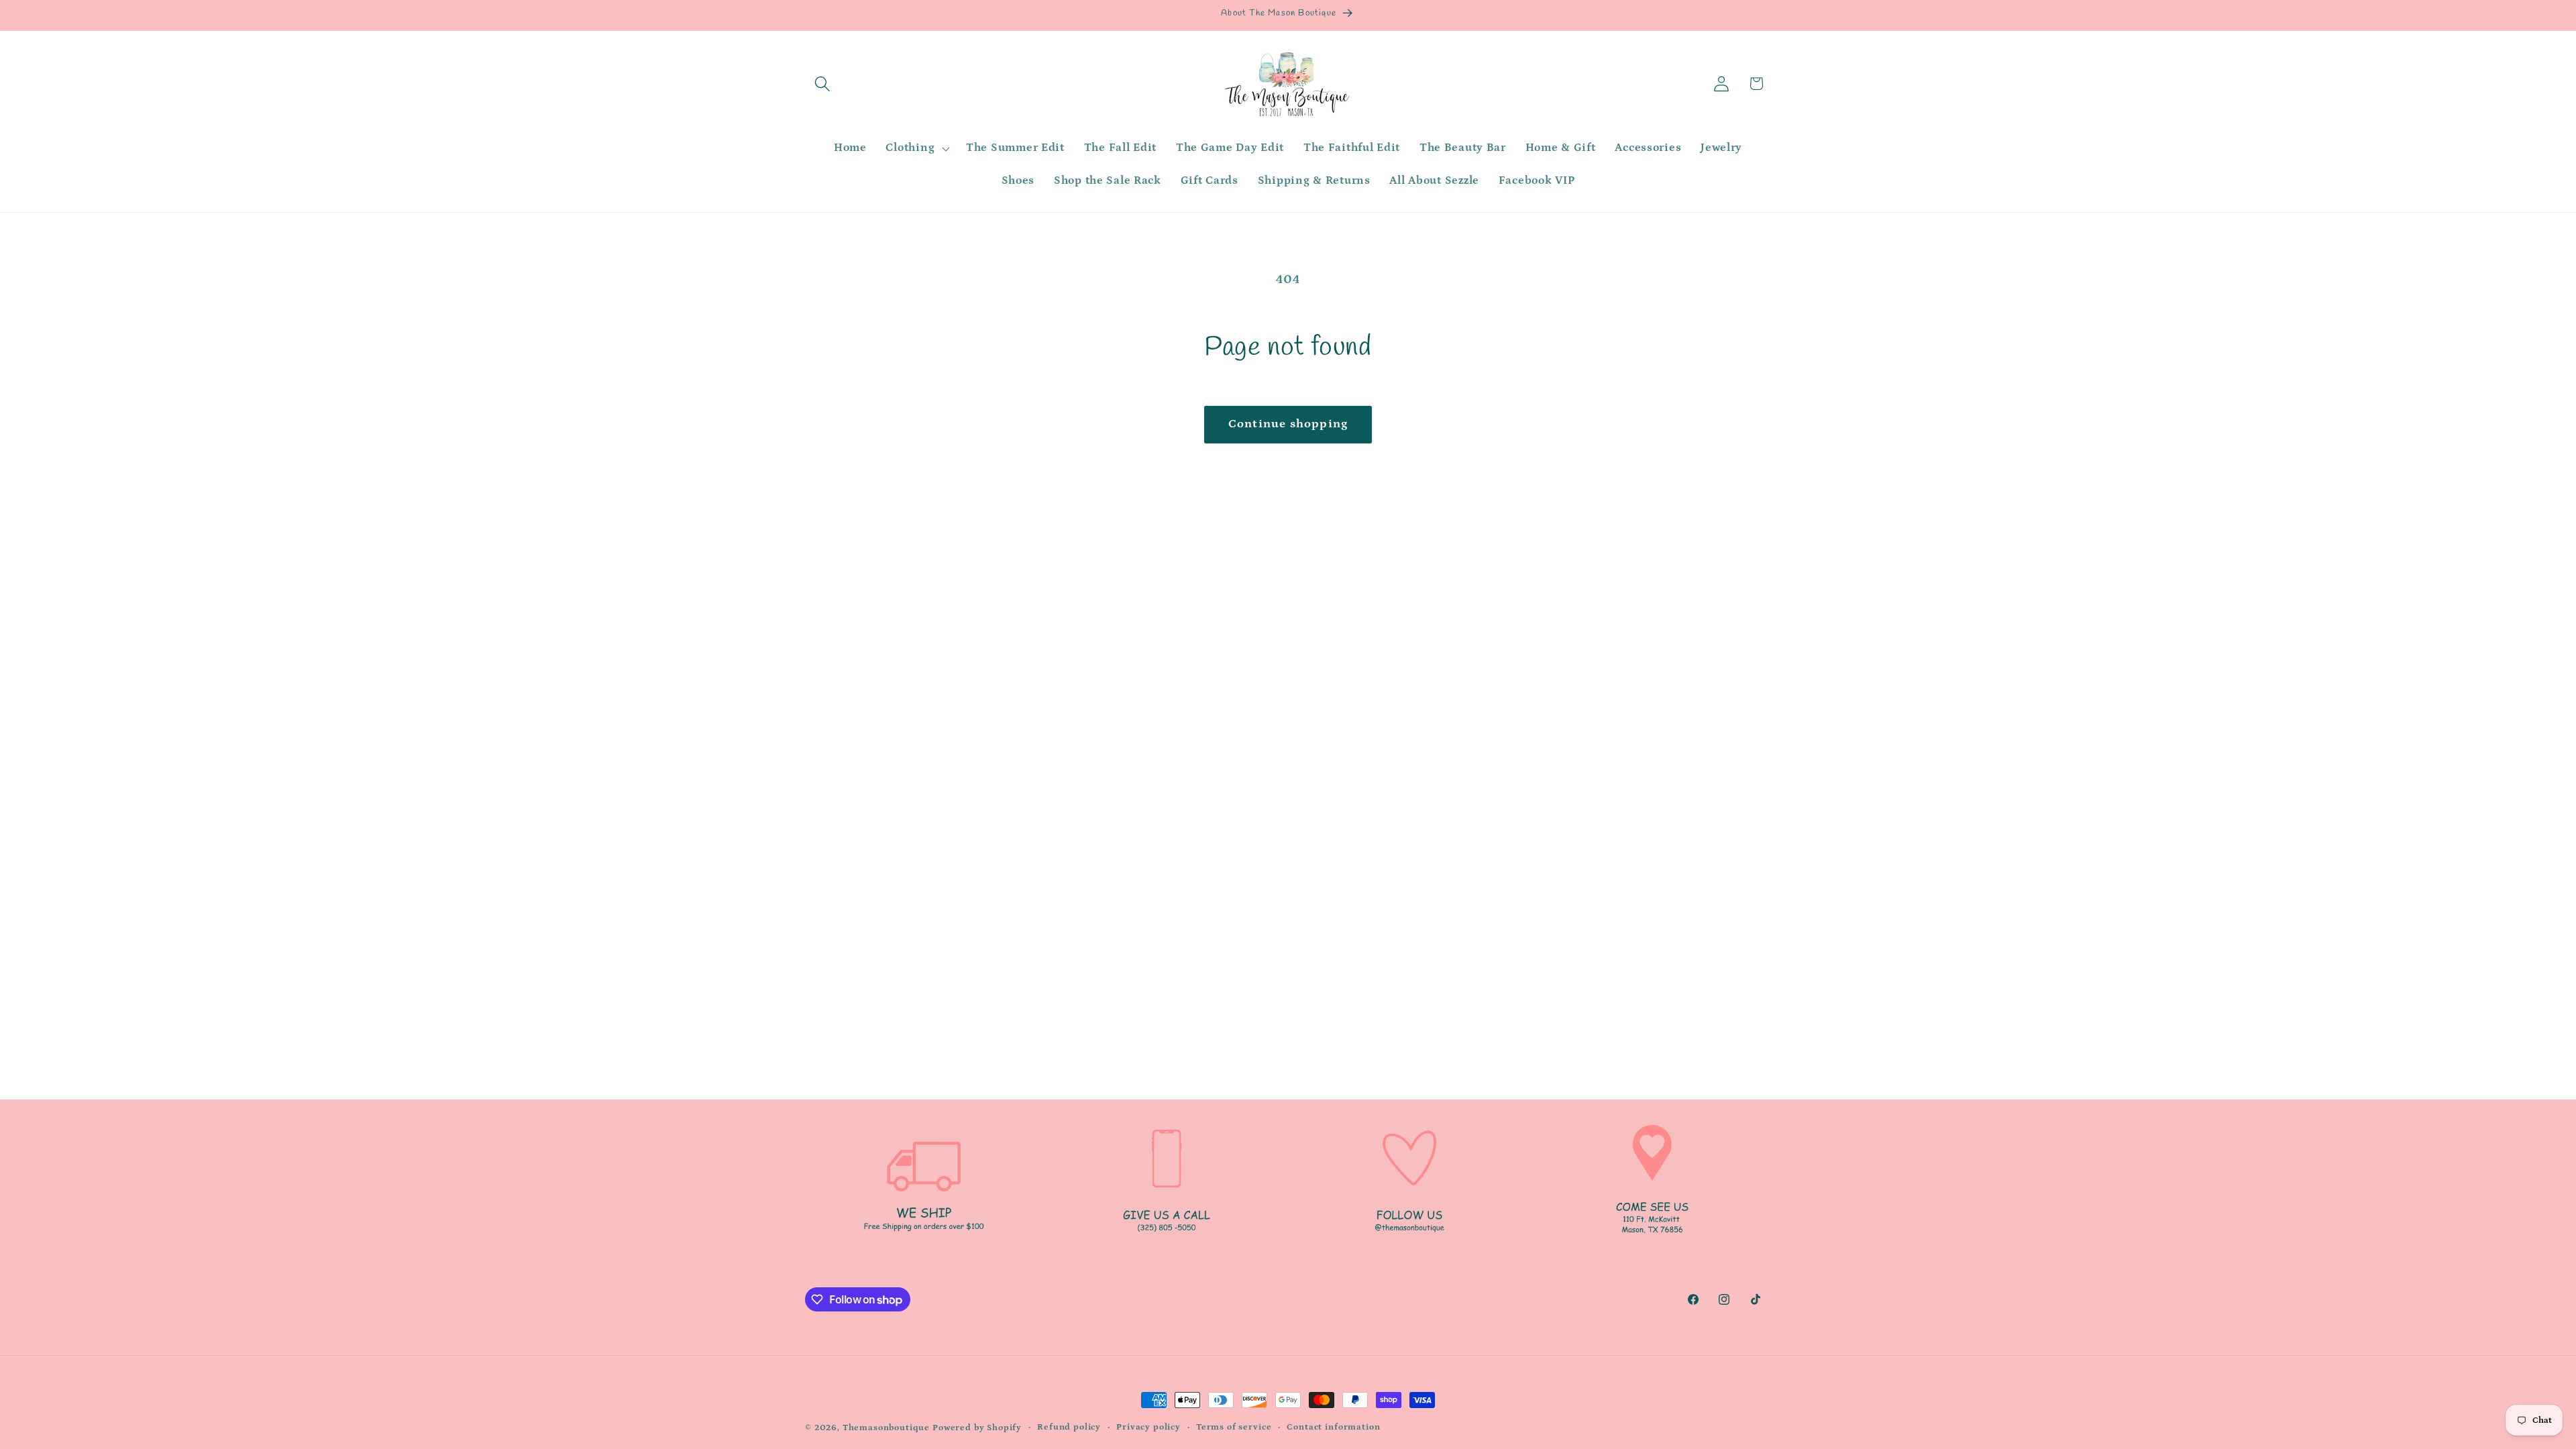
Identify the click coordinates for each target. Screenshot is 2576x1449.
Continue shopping (1288, 424)
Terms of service (1234, 1427)
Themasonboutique (886, 1428)
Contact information (1333, 1427)
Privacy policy (1148, 1427)
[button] (823, 84)
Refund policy (1069, 1427)
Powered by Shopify (977, 1428)
